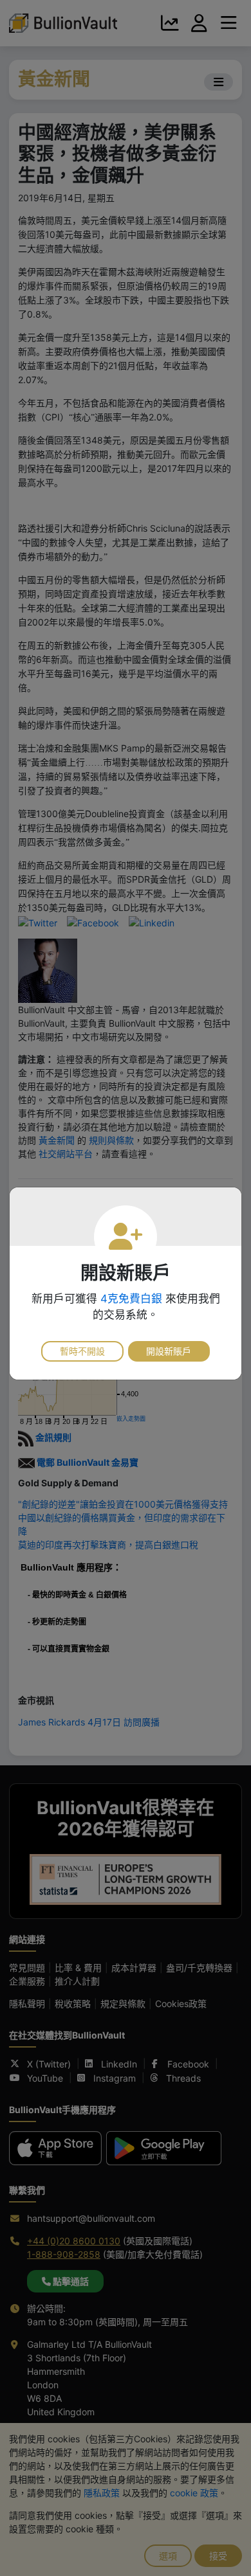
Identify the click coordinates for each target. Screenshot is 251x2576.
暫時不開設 (82, 1351)
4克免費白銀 (131, 1299)
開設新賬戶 (169, 1351)
